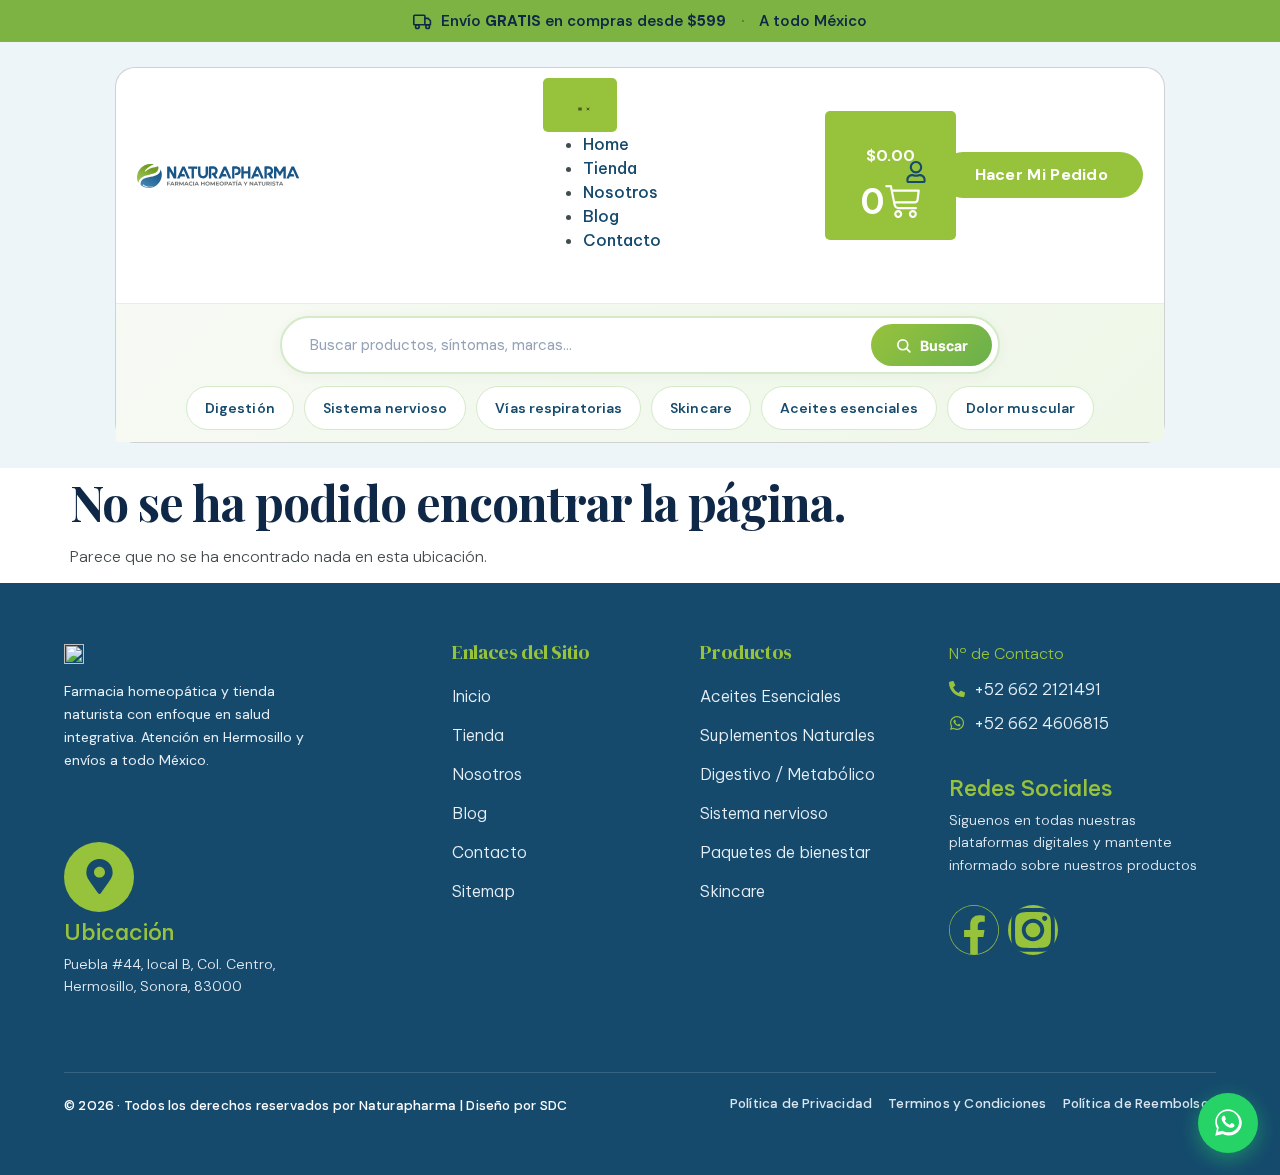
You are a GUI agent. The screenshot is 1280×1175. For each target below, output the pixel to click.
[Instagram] (1033, 930)
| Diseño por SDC (513, 1105)
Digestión (240, 408)
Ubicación (119, 932)
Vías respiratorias (558, 408)
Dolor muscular (1020, 408)
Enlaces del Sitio (520, 652)
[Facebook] (974, 930)
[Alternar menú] (580, 105)
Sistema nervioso (385, 408)
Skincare (701, 408)
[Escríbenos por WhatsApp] (1228, 1123)
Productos (745, 652)
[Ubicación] (99, 877)
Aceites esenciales (849, 408)
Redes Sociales (1031, 788)
